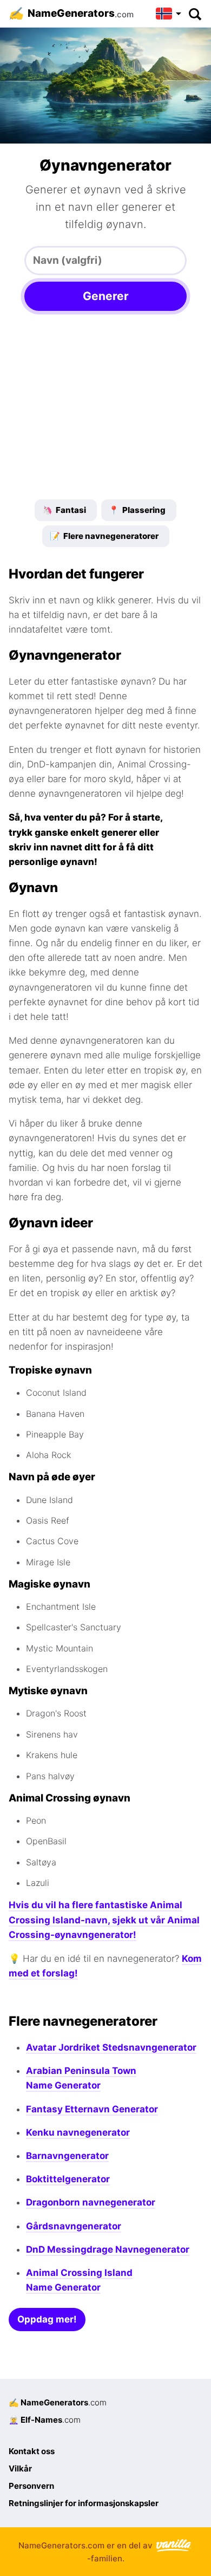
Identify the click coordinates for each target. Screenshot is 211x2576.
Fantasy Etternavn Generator (92, 2109)
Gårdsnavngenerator (74, 2226)
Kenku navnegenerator (78, 2132)
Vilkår (20, 2468)
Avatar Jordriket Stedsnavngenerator (111, 2047)
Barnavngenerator (67, 2156)
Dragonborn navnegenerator (91, 2202)
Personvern (31, 2486)
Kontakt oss (32, 2451)
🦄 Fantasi (64, 510)
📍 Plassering (137, 510)
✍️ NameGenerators (58, 2402)
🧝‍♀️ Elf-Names (45, 2420)
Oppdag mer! (47, 2319)
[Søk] (194, 14)
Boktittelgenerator (68, 2179)
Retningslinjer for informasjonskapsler (84, 2503)
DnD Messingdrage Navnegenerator (108, 2249)
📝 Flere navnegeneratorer (104, 536)
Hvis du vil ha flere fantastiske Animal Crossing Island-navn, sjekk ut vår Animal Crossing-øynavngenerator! (104, 1920)
